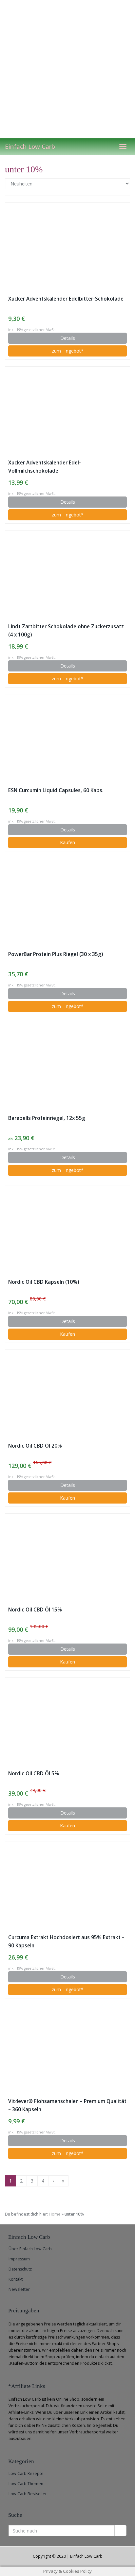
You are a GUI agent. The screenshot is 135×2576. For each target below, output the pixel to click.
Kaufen (67, 842)
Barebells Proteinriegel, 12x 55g (47, 1118)
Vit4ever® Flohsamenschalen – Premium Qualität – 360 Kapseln (67, 2105)
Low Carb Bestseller (28, 2494)
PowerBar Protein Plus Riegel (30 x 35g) (56, 954)
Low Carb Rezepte (26, 2473)
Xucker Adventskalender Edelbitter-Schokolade (66, 299)
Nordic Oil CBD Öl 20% (35, 1446)
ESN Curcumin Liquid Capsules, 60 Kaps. (56, 790)
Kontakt (16, 2279)
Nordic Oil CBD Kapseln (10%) (44, 1282)
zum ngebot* (68, 351)
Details (68, 338)
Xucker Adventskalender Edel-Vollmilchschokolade (45, 467)
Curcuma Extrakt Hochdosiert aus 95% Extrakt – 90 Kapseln (66, 1941)
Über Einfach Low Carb (30, 2249)
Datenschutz (20, 2269)
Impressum (19, 2259)
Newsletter (19, 2289)
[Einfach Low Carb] (67, 69)
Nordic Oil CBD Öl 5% (34, 1774)
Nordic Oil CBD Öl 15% (35, 1610)
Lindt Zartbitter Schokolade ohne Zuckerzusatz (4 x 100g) (66, 631)
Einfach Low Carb (30, 147)
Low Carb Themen (26, 2484)
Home (55, 2214)
